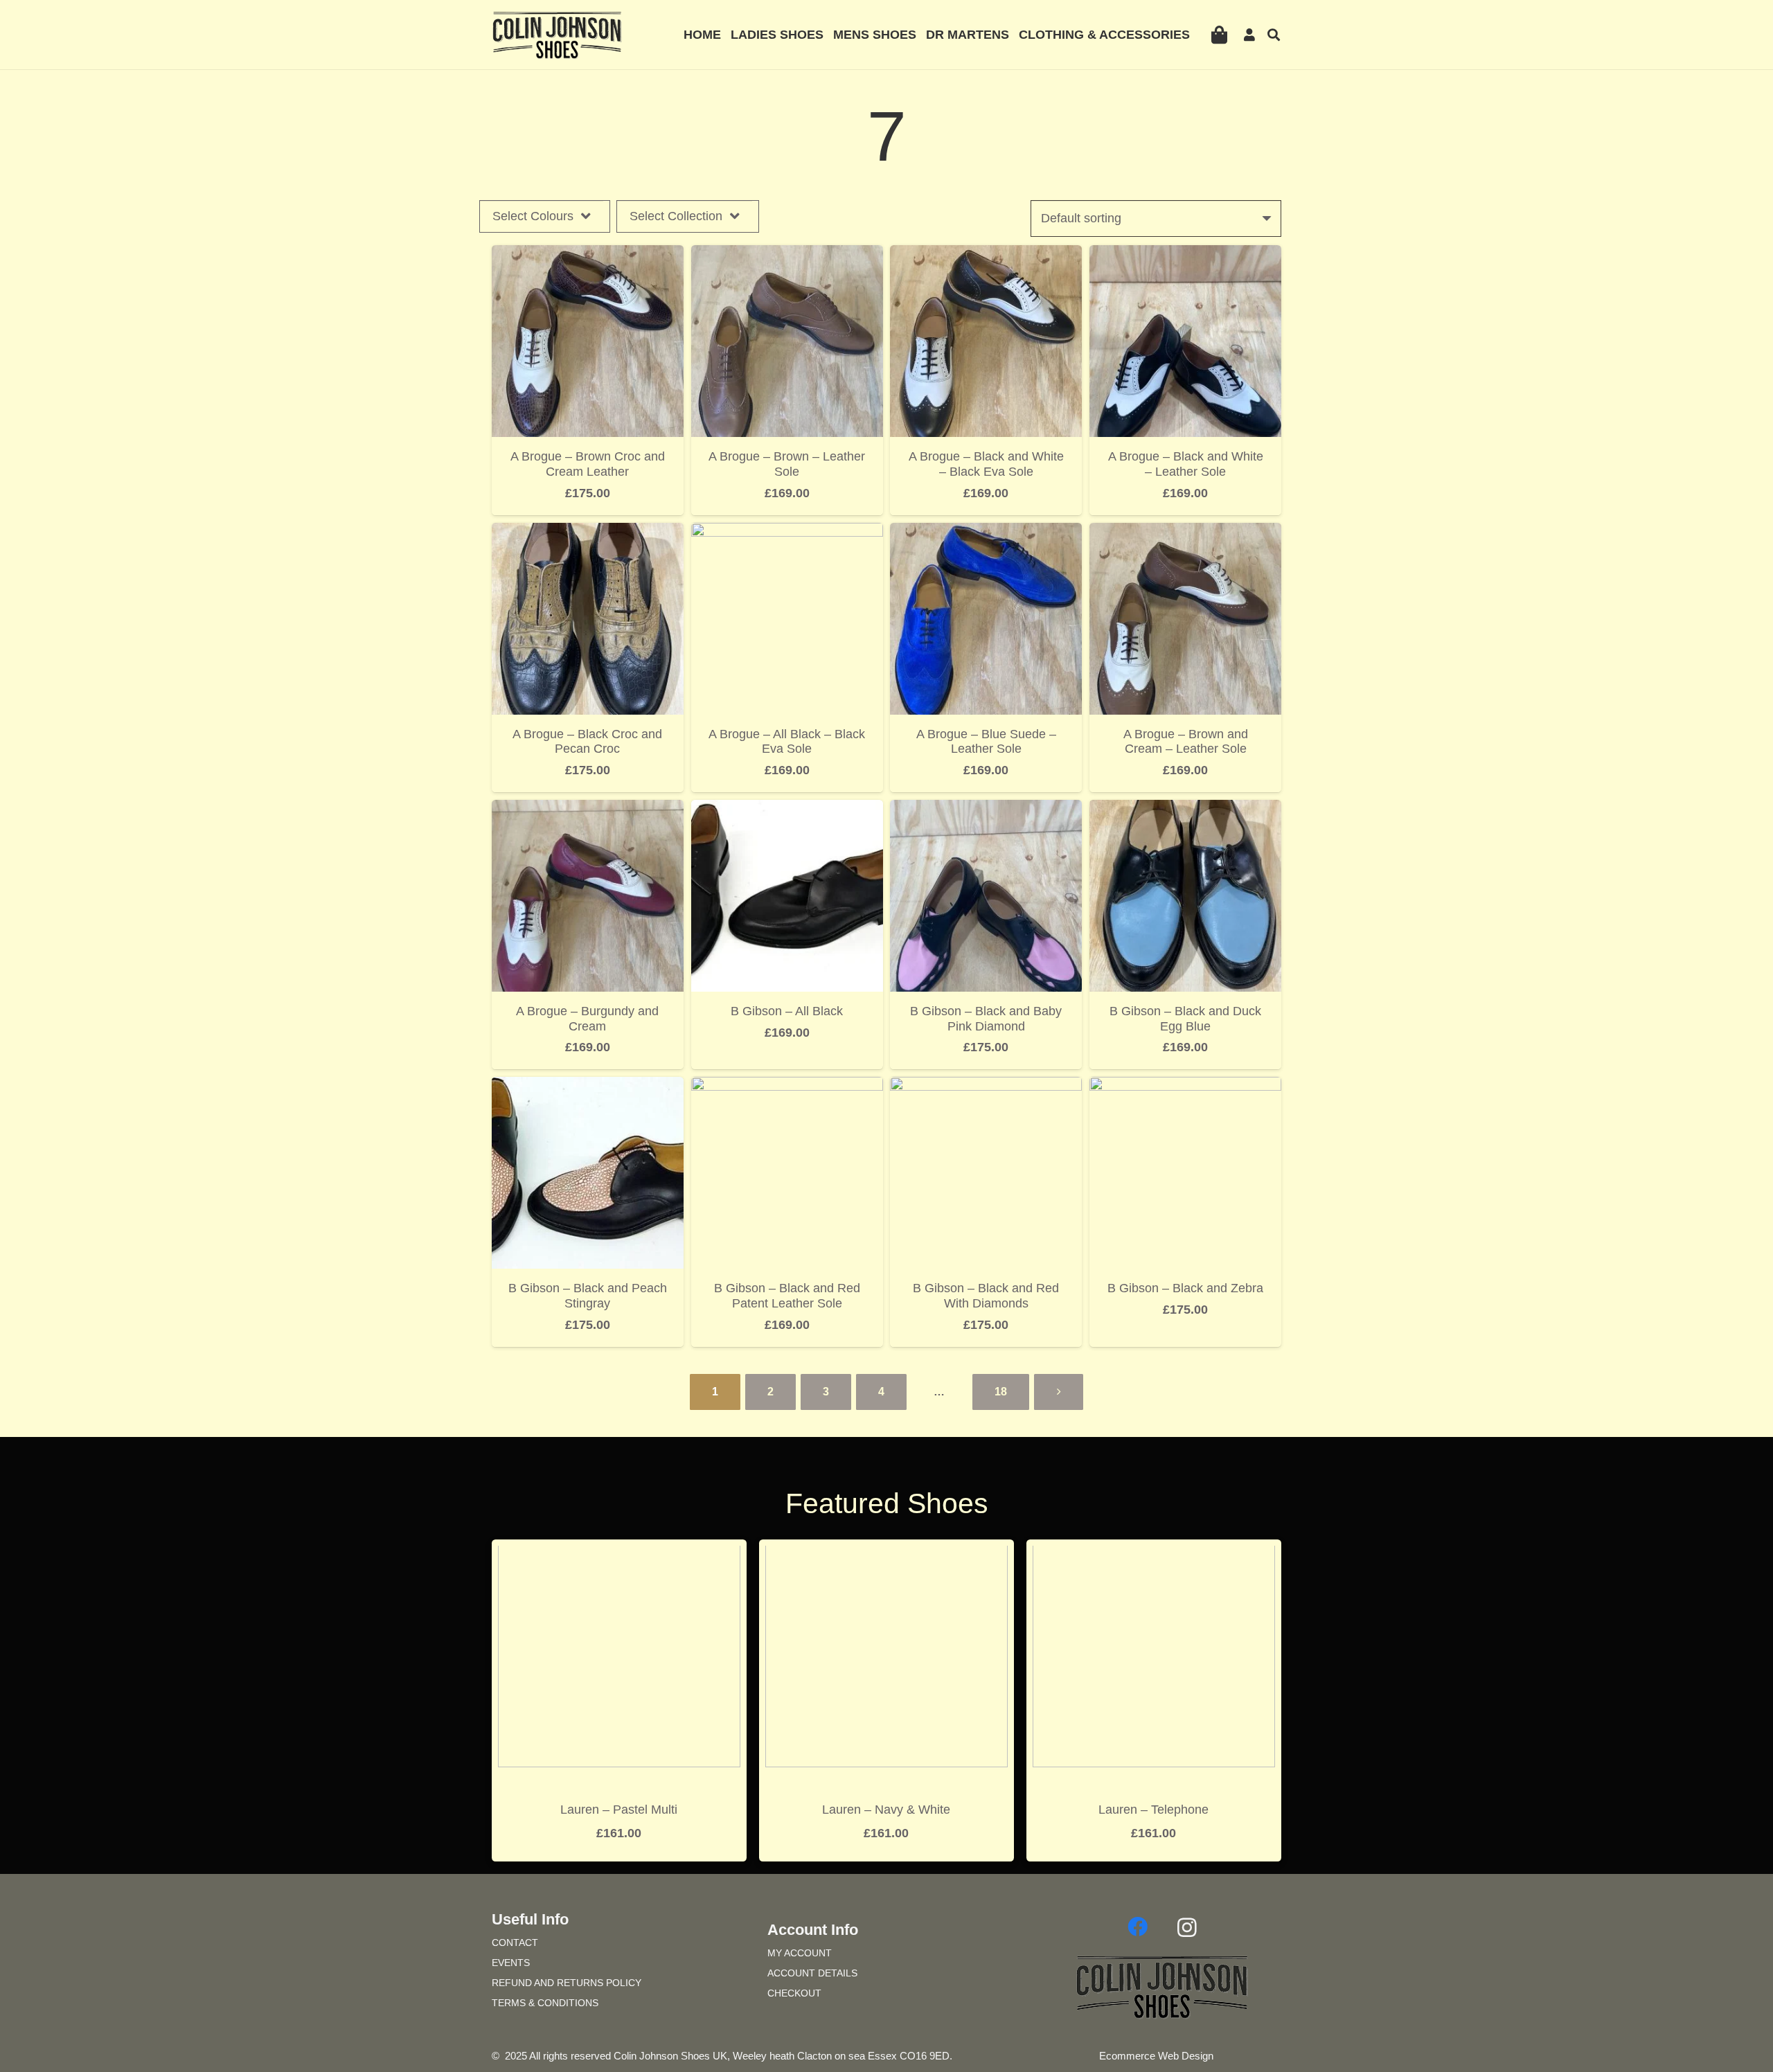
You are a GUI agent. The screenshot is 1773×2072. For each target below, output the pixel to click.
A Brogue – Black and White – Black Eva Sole (986, 464)
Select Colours (533, 216)
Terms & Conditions (545, 2003)
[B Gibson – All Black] (787, 810)
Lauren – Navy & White (886, 1810)
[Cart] (1219, 35)
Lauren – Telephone (1153, 1810)
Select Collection (676, 216)
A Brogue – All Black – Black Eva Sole (787, 742)
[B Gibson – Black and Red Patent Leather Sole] (787, 1087)
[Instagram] (1187, 1927)
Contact (515, 1942)
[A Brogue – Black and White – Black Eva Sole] (986, 255)
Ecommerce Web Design (1156, 2056)
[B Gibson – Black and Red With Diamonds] (986, 1087)
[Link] (1252, 35)
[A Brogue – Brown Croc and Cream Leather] (588, 255)
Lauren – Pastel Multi (619, 1810)
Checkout (794, 1993)
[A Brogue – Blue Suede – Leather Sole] (986, 533)
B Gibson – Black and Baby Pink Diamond (986, 1019)
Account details (812, 1973)
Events (511, 1963)
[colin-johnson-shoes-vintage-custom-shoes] (557, 35)
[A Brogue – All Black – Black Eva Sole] (787, 533)
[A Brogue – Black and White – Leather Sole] (1185, 255)
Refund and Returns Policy (567, 1983)
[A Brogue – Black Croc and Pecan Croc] (588, 533)
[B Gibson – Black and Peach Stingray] (588, 1087)
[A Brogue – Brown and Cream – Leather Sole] (1185, 533)
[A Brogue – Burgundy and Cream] (588, 810)
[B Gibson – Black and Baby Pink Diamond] (986, 810)
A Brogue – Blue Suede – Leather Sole (986, 742)
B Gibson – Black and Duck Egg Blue (1185, 1019)
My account (800, 1953)
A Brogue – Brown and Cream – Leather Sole (1186, 742)
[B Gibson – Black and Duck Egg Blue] (1185, 810)
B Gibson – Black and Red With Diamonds (986, 1296)
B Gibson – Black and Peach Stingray (588, 1296)
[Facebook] (1137, 1927)
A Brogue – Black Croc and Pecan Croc (587, 742)
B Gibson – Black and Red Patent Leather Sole (787, 1296)
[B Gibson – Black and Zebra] (1185, 1087)
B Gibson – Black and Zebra (1185, 1288)
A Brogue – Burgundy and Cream (587, 1019)
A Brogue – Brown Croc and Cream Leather (588, 464)
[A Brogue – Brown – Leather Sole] (787, 255)
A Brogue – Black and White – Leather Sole (1186, 464)
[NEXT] (1059, 1392)
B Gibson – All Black (787, 1011)
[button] (1274, 35)
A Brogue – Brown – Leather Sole (787, 464)
